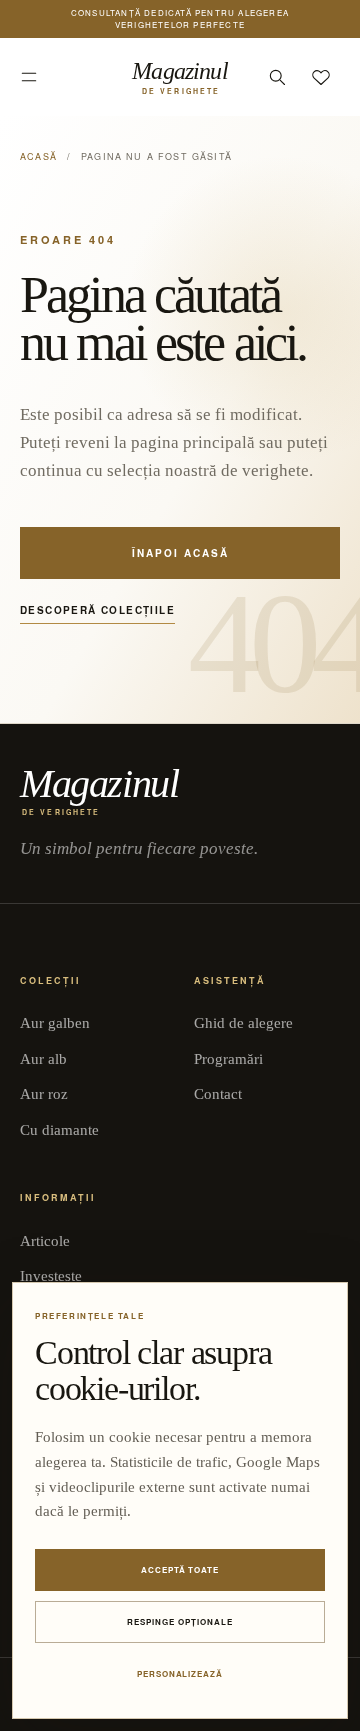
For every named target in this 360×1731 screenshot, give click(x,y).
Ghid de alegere (243, 1023)
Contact (218, 1094)
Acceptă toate (180, 1569)
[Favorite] (321, 77)
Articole (45, 1241)
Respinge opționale (179, 1621)
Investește (51, 1276)
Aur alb (43, 1059)
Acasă (38, 156)
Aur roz (44, 1094)
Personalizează (180, 1673)
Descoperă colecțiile (97, 610)
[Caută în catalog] (277, 77)
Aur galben (55, 1023)
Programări (228, 1059)
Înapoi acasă (180, 553)
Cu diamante (59, 1130)
